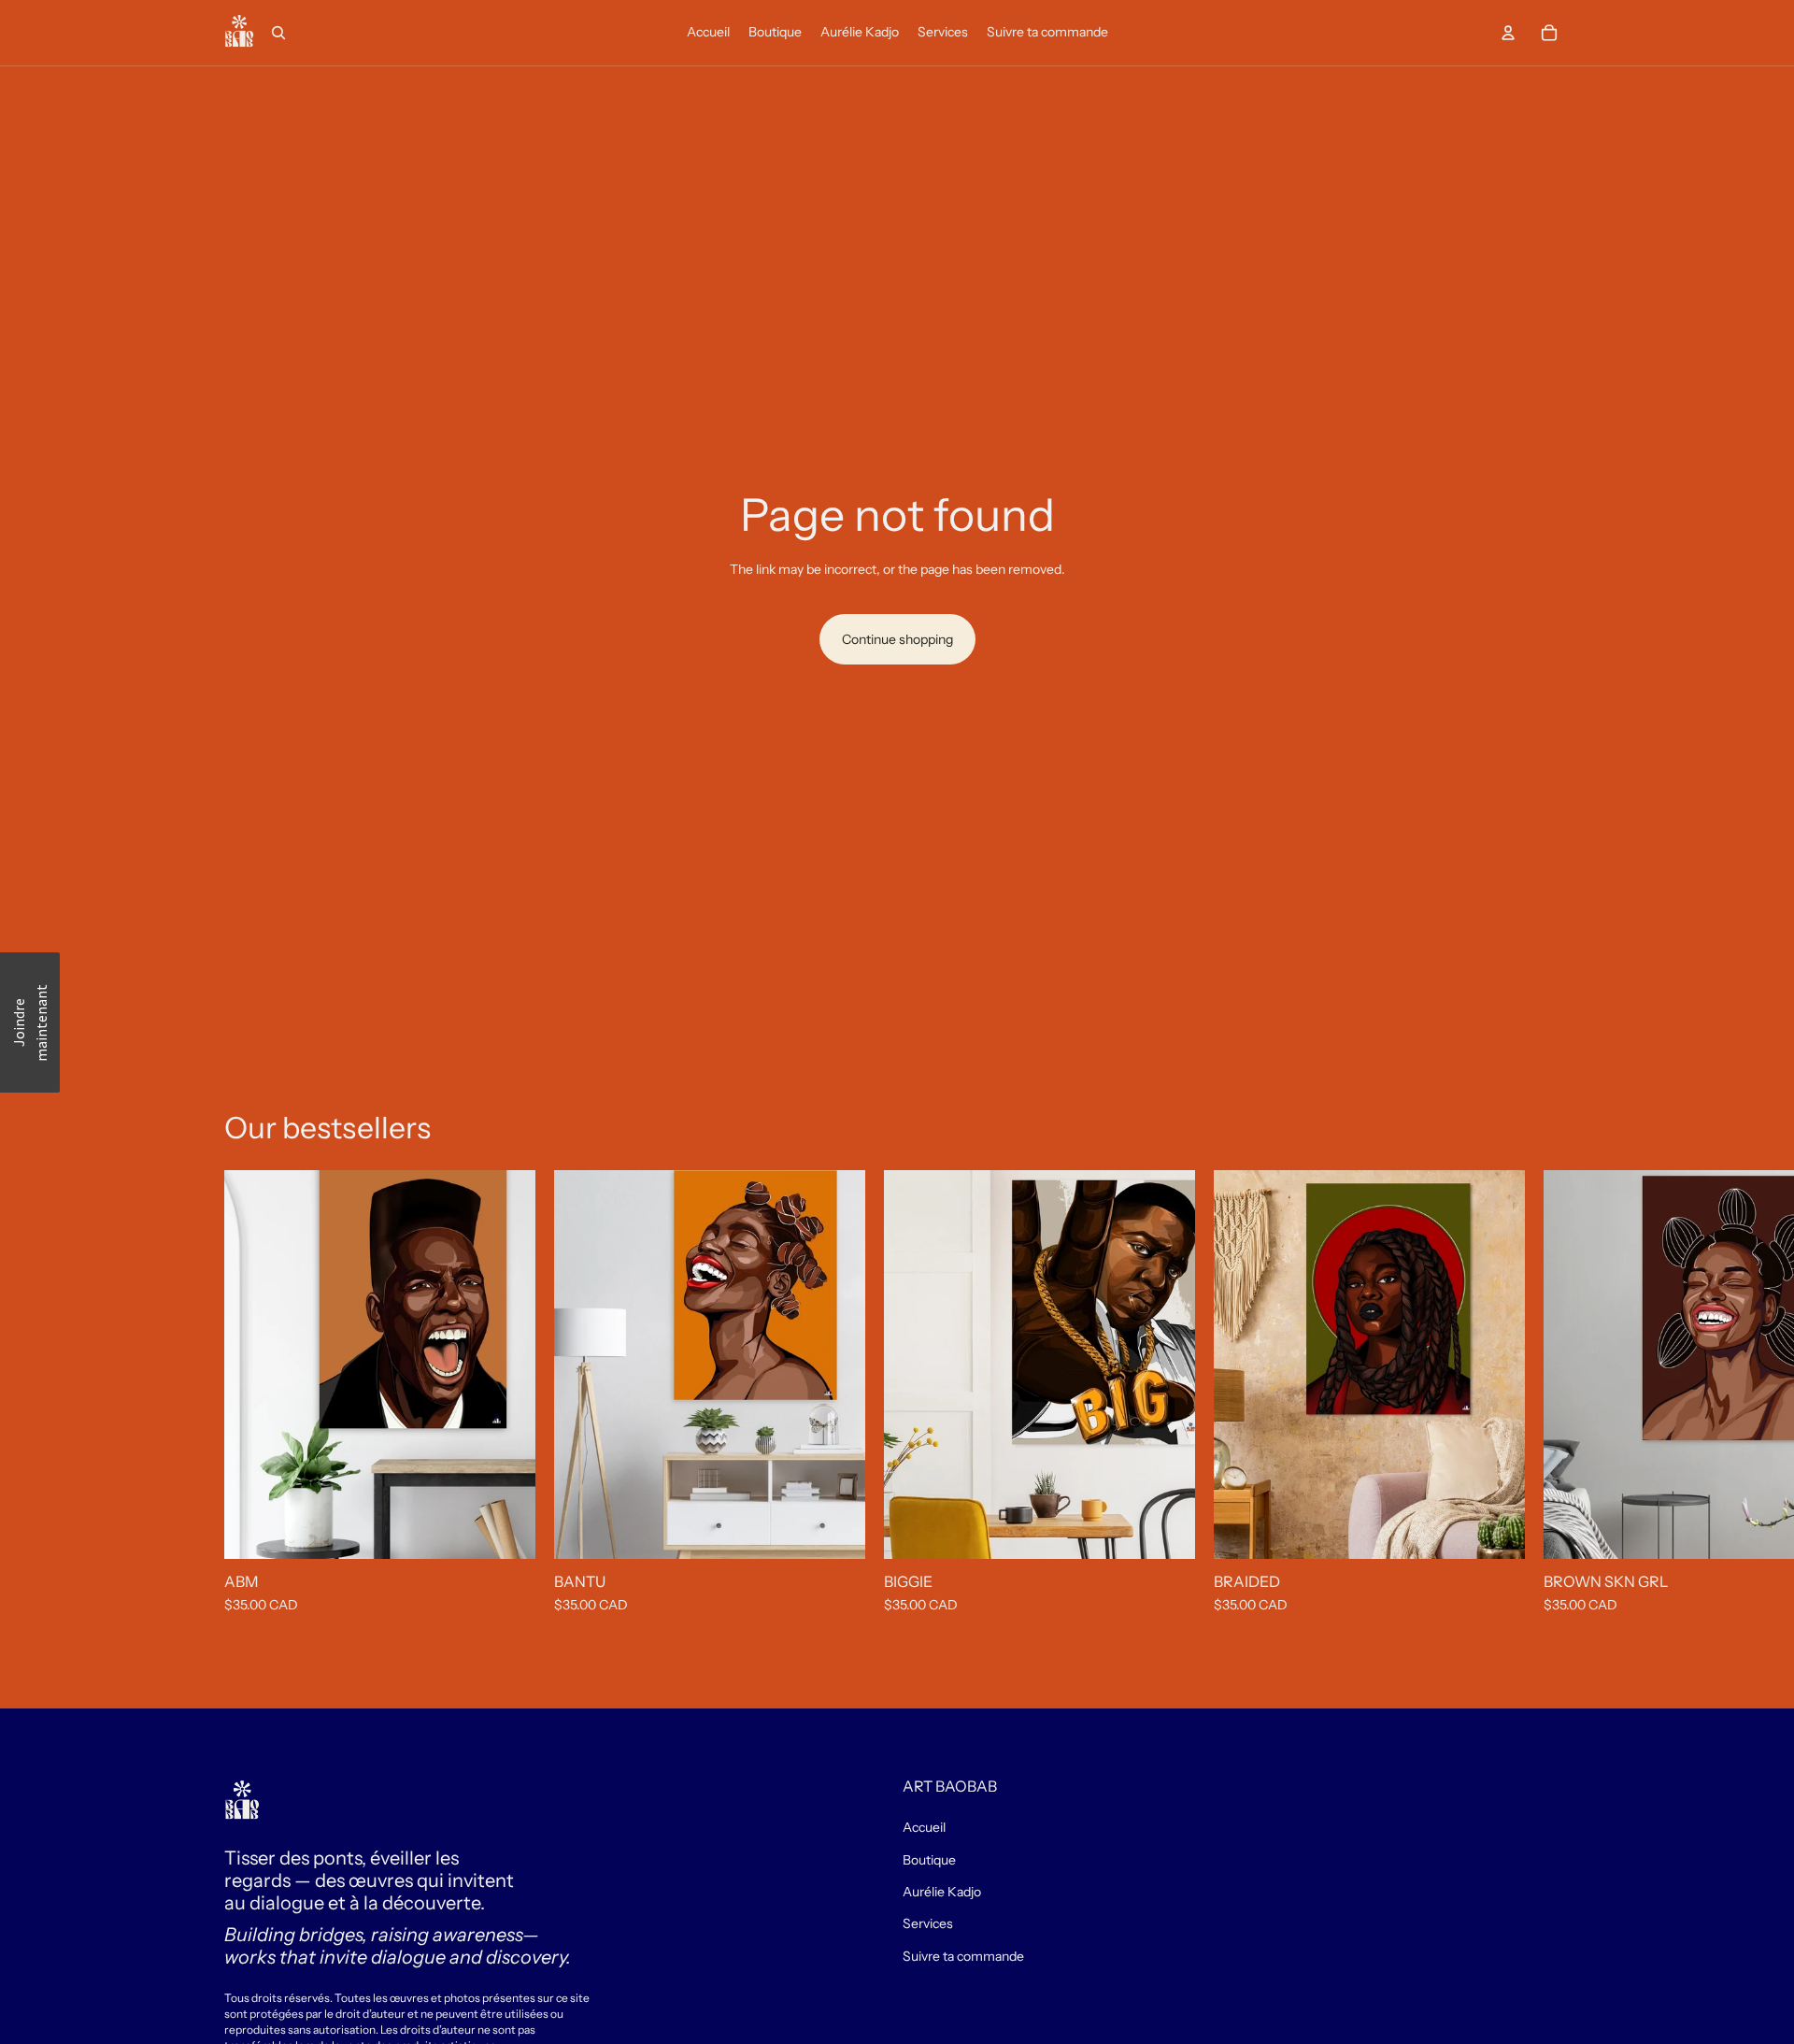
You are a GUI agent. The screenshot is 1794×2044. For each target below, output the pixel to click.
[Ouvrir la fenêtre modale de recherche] (278, 33)
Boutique (929, 1860)
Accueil (924, 1827)
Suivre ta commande (963, 1956)
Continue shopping (897, 639)
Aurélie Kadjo (942, 1892)
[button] (30, 1022)
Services (928, 1923)
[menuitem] (708, 33)
